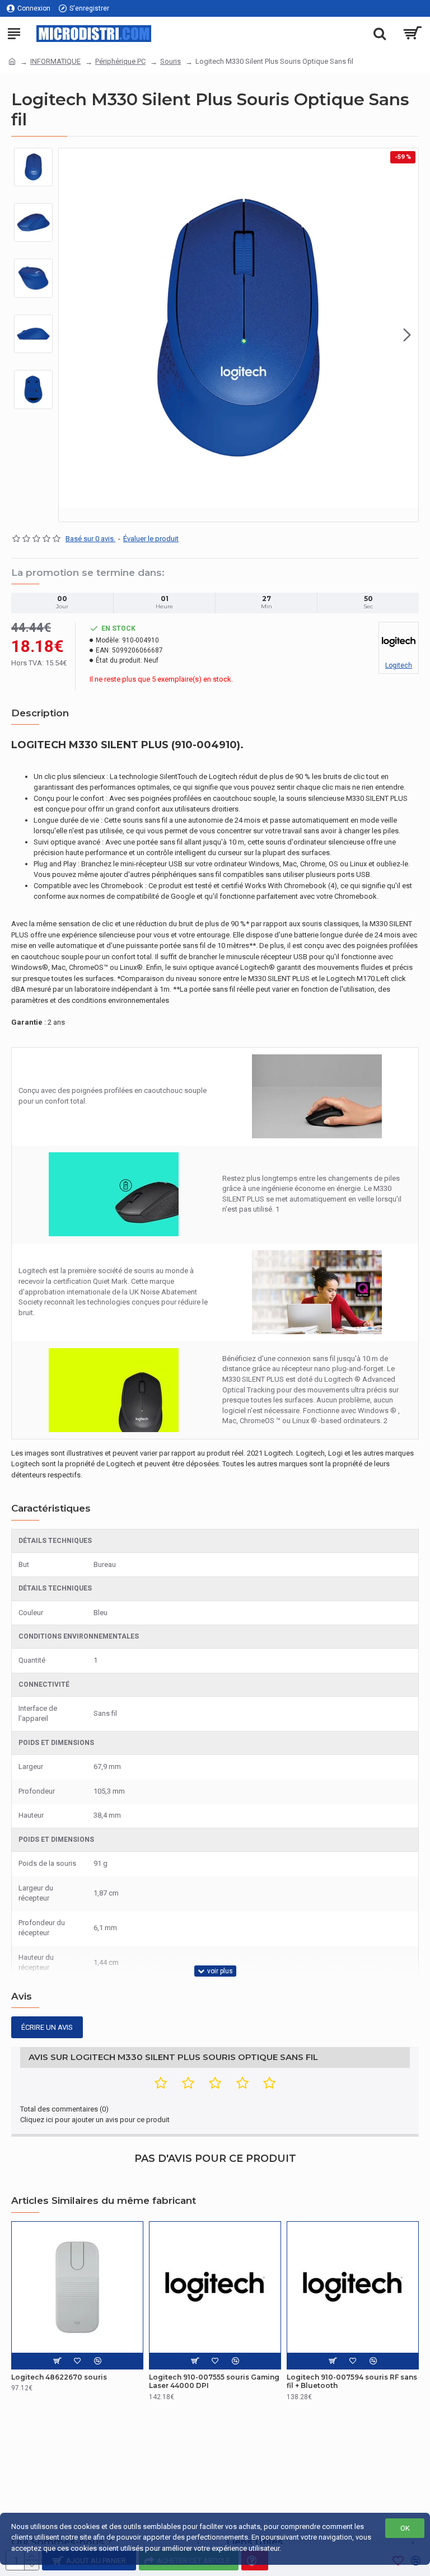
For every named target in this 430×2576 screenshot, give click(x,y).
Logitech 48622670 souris (59, 2377)
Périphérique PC (120, 61)
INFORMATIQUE (55, 61)
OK (405, 2528)
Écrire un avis (47, 2027)
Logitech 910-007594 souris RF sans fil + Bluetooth (352, 2382)
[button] (70, 335)
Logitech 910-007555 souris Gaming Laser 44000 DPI (214, 2382)
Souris (170, 61)
